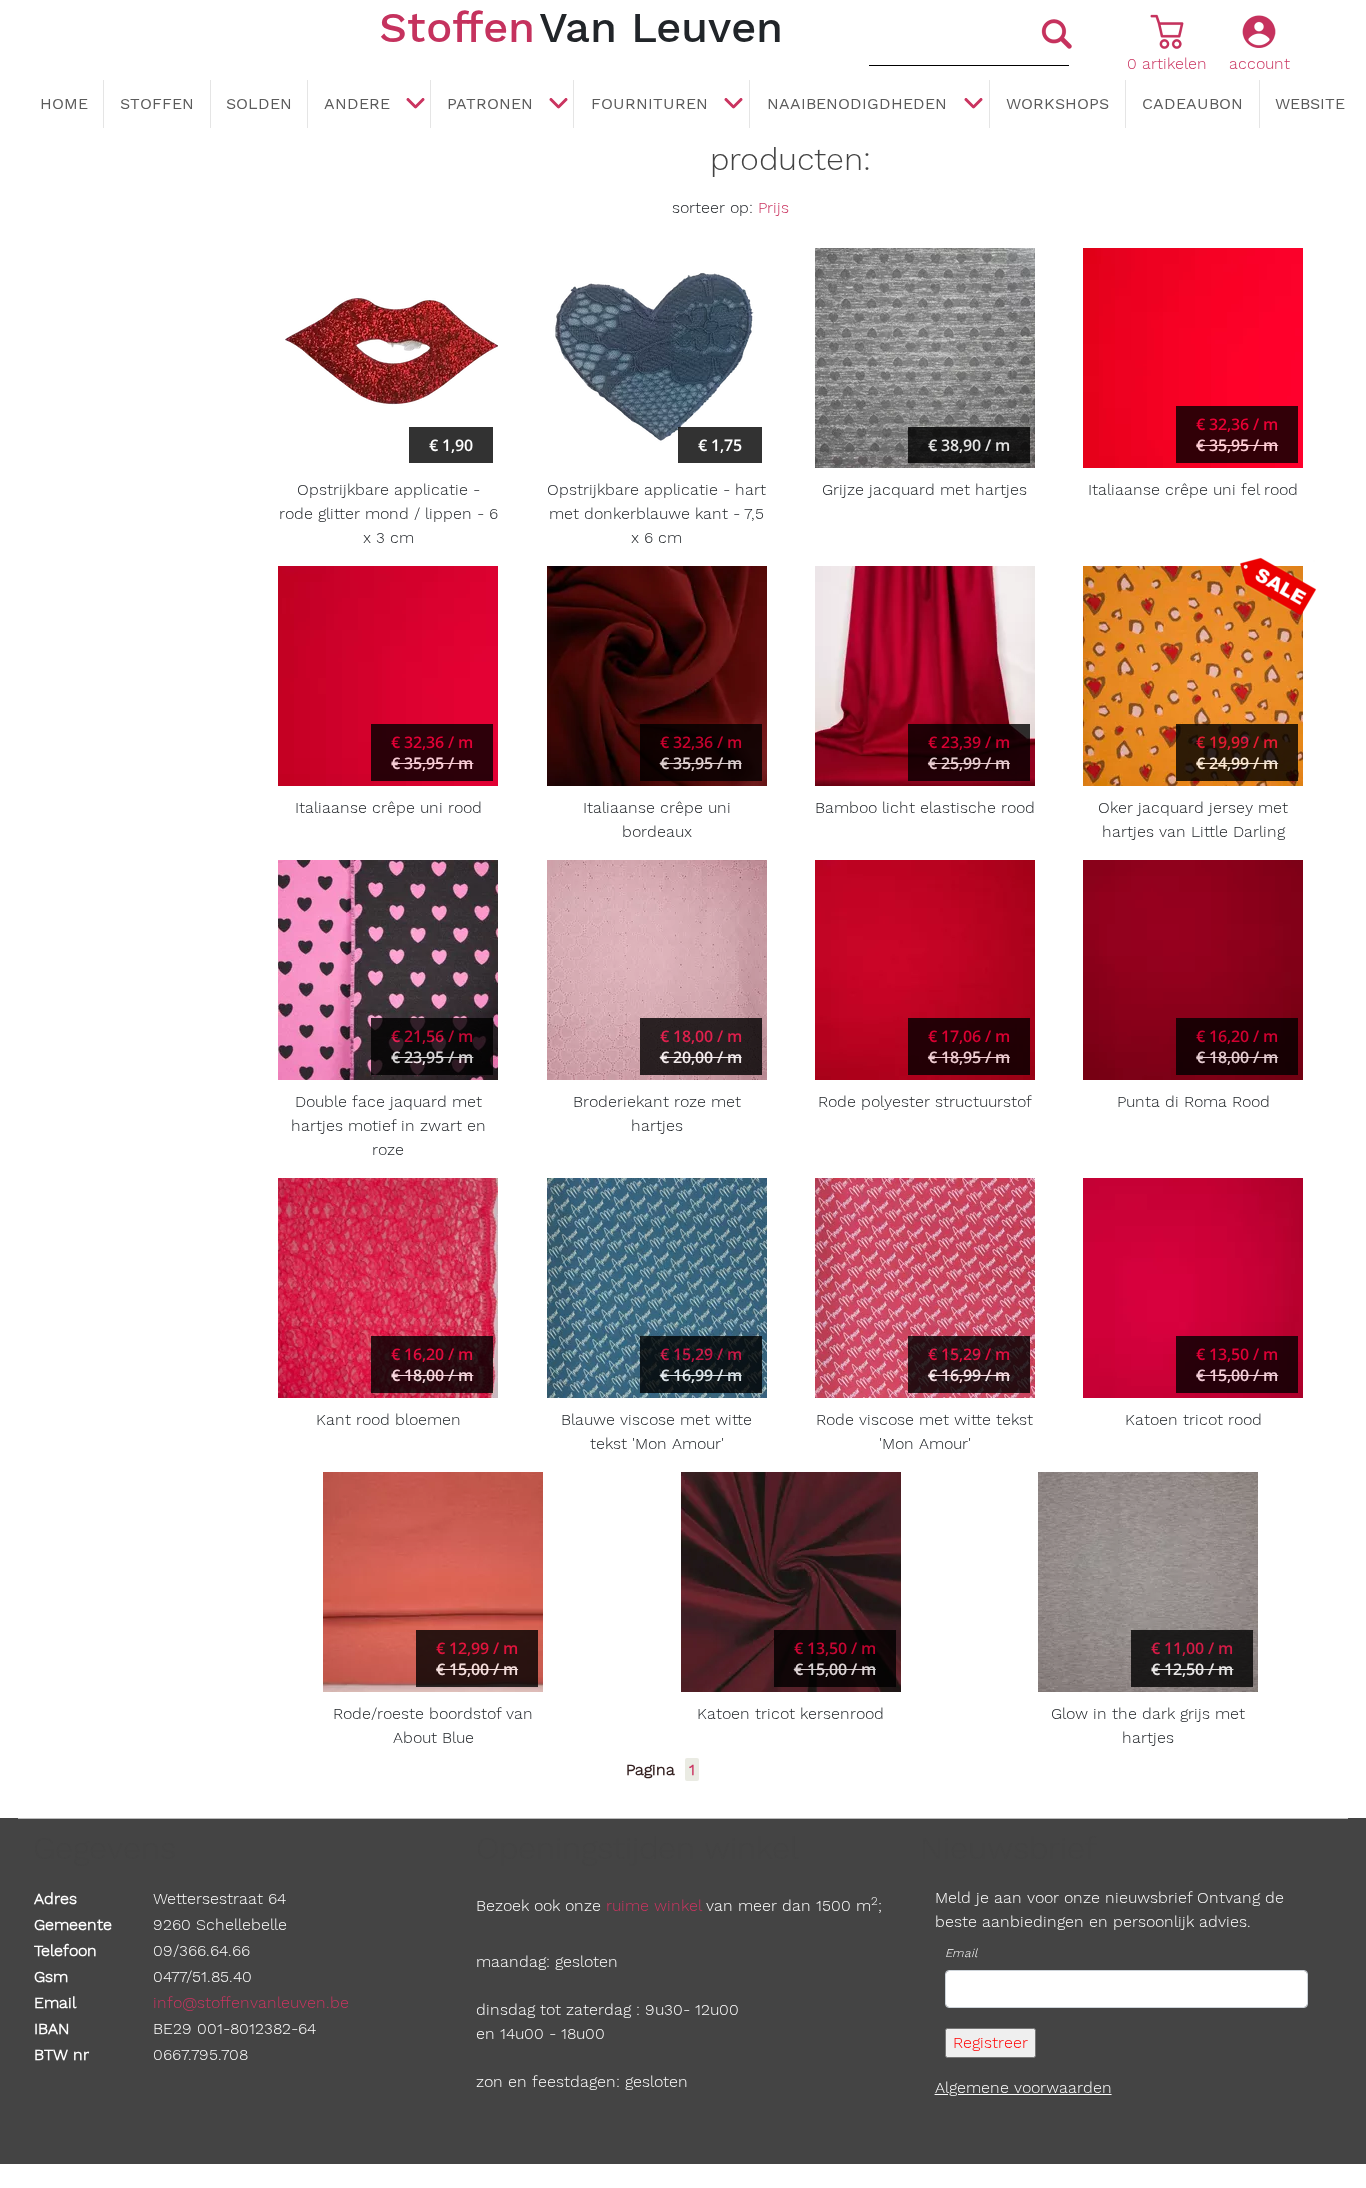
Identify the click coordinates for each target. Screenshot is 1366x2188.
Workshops (1057, 103)
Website (1310, 103)
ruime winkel (653, 1905)
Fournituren (649, 103)
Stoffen (157, 103)
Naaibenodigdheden (857, 103)
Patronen (490, 103)
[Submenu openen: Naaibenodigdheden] (974, 105)
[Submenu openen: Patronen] (558, 105)
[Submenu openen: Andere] (415, 105)
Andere (357, 103)
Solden (259, 103)
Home (64, 103)
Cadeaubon (1192, 103)
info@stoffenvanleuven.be (251, 2002)
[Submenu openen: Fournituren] (734, 105)
